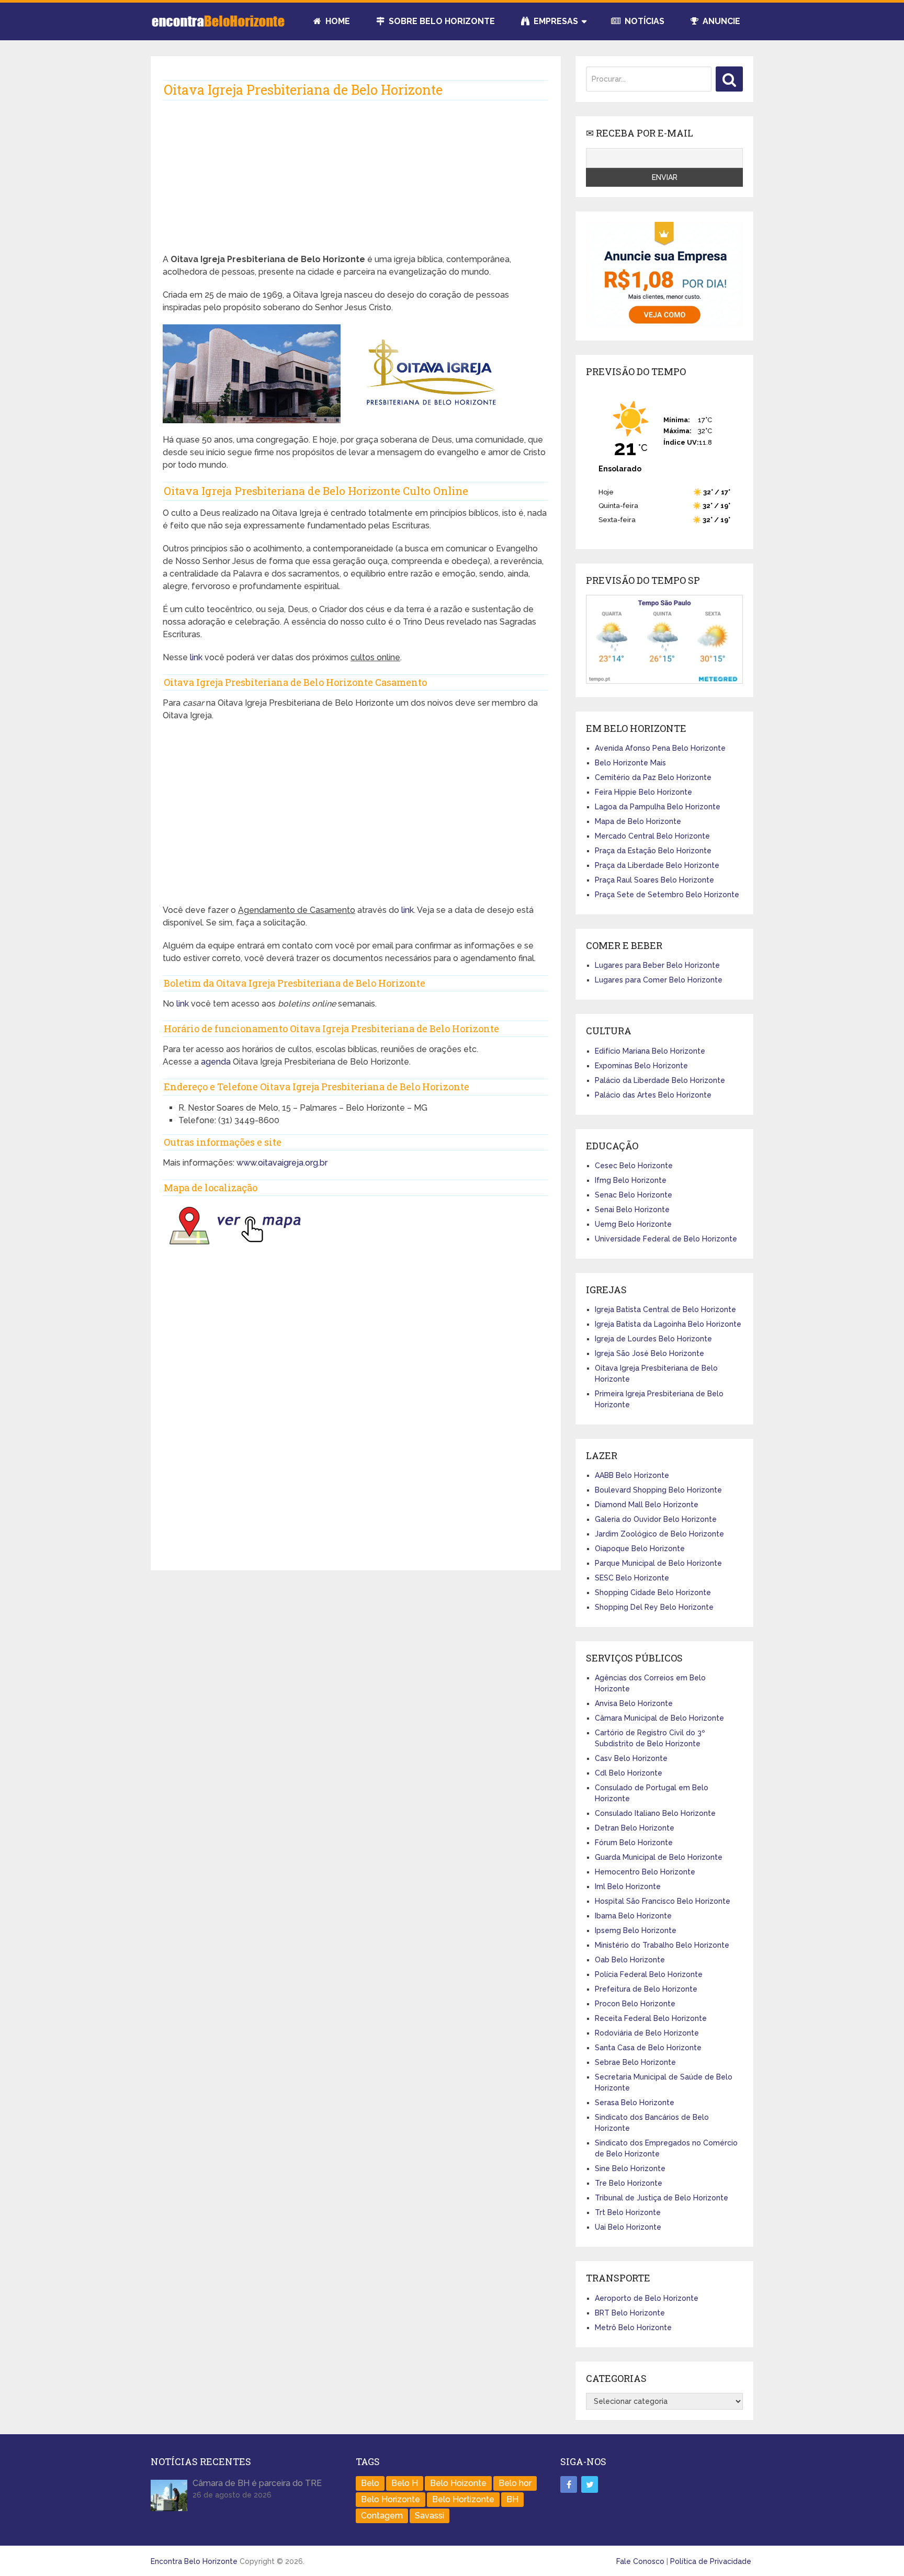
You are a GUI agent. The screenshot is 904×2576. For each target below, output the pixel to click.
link (197, 657)
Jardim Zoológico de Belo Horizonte (659, 1534)
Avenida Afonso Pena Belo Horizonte (660, 748)
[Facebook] (569, 2484)
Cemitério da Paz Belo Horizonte (653, 777)
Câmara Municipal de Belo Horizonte (659, 1718)
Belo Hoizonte (458, 2483)
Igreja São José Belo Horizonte (649, 1353)
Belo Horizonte (391, 2499)
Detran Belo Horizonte (635, 1828)
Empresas (555, 21)
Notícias (643, 21)
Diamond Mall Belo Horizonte (647, 1505)
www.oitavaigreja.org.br (282, 1163)
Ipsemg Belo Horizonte (636, 1930)
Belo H (405, 2483)
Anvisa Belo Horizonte (634, 1703)
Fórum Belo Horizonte (634, 1843)
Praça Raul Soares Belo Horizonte (654, 880)
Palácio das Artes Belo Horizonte (653, 1095)
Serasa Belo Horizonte (635, 2103)
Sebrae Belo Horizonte (635, 2062)
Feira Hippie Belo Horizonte (643, 792)
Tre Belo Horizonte (629, 2183)
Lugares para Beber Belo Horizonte (657, 965)
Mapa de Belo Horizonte (638, 821)
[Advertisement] (355, 180)
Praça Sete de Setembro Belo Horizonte (667, 895)
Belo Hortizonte (463, 2499)
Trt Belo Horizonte (628, 2212)
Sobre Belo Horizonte (441, 21)
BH (512, 2499)
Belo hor (515, 2483)
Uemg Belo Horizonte (633, 1224)
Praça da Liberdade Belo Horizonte (657, 865)
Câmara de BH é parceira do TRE (257, 2483)
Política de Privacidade (711, 2561)
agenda (216, 1062)
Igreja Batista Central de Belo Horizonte (665, 1309)
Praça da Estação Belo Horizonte (653, 851)
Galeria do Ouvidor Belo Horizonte (656, 1519)
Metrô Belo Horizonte (633, 2328)
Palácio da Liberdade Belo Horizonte (660, 1080)
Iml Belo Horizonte (628, 1886)
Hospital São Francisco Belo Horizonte (663, 1901)
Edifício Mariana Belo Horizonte (650, 1051)
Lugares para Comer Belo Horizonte (659, 980)
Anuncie (720, 21)
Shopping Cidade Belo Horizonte (653, 1592)
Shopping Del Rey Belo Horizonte (654, 1607)
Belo (370, 2483)
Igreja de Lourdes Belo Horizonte (653, 1339)
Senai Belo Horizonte (632, 1210)
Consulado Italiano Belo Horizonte (655, 1813)
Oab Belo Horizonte (630, 1960)
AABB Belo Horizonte (632, 1475)
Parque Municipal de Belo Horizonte (658, 1563)
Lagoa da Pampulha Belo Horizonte (658, 807)
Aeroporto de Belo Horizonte (647, 2298)
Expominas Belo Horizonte (641, 1066)
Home (337, 21)
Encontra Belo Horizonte (194, 2561)
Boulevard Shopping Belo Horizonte (658, 1490)
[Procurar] (729, 79)
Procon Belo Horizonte (635, 2004)
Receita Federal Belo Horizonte (651, 2018)
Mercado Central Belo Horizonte (652, 836)
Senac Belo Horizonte (634, 1195)
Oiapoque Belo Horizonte (640, 1549)
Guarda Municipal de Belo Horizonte (659, 1857)
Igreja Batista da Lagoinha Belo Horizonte (668, 1324)
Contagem (382, 2516)
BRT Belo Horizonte (630, 2313)
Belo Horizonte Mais (630, 763)
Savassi (430, 2516)
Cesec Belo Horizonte (634, 1166)
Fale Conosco (640, 2561)
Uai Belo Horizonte (628, 2227)
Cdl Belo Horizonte (629, 1773)
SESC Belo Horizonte (632, 1578)
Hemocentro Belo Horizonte (645, 1872)
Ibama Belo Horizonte (633, 1916)
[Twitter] (590, 2484)
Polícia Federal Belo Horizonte (649, 1974)
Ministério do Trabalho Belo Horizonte (662, 1945)
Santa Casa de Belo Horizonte (648, 2048)
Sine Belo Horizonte (630, 2168)
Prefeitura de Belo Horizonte (646, 1989)
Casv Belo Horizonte (631, 1758)
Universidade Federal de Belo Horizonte (666, 1239)
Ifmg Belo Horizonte (631, 1180)
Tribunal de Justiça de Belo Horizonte (662, 2198)
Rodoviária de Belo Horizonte (647, 2033)
